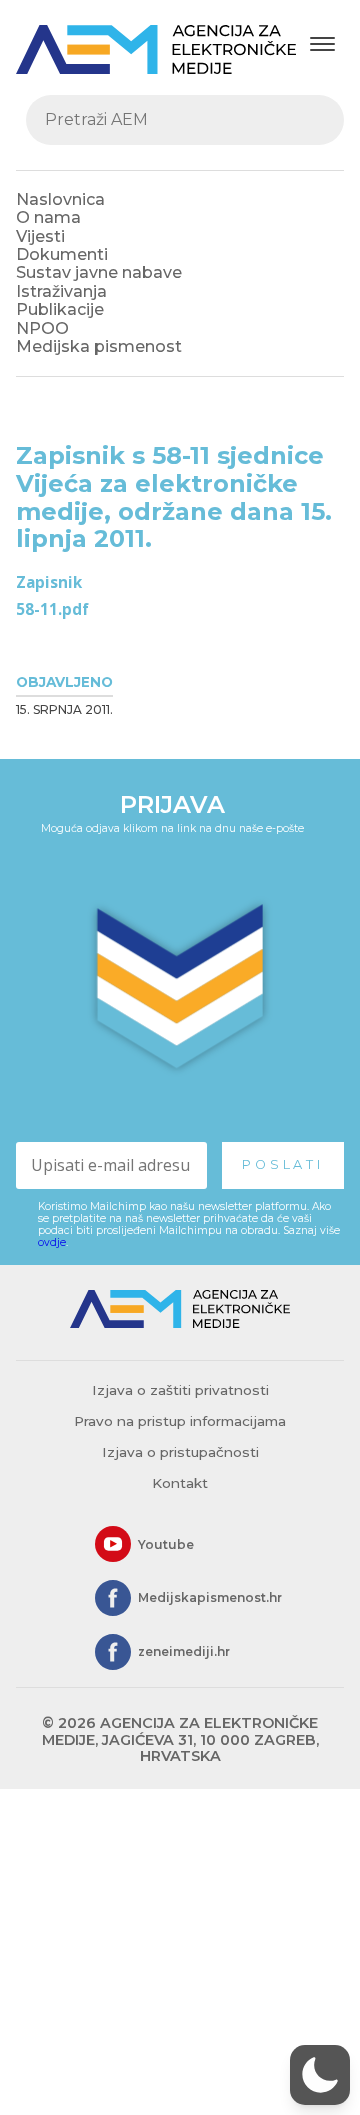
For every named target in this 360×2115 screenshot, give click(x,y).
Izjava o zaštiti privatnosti (180, 1390)
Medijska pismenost (99, 346)
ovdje (52, 1242)
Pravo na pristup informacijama (180, 1421)
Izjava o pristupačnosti (180, 1452)
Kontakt (180, 1483)
